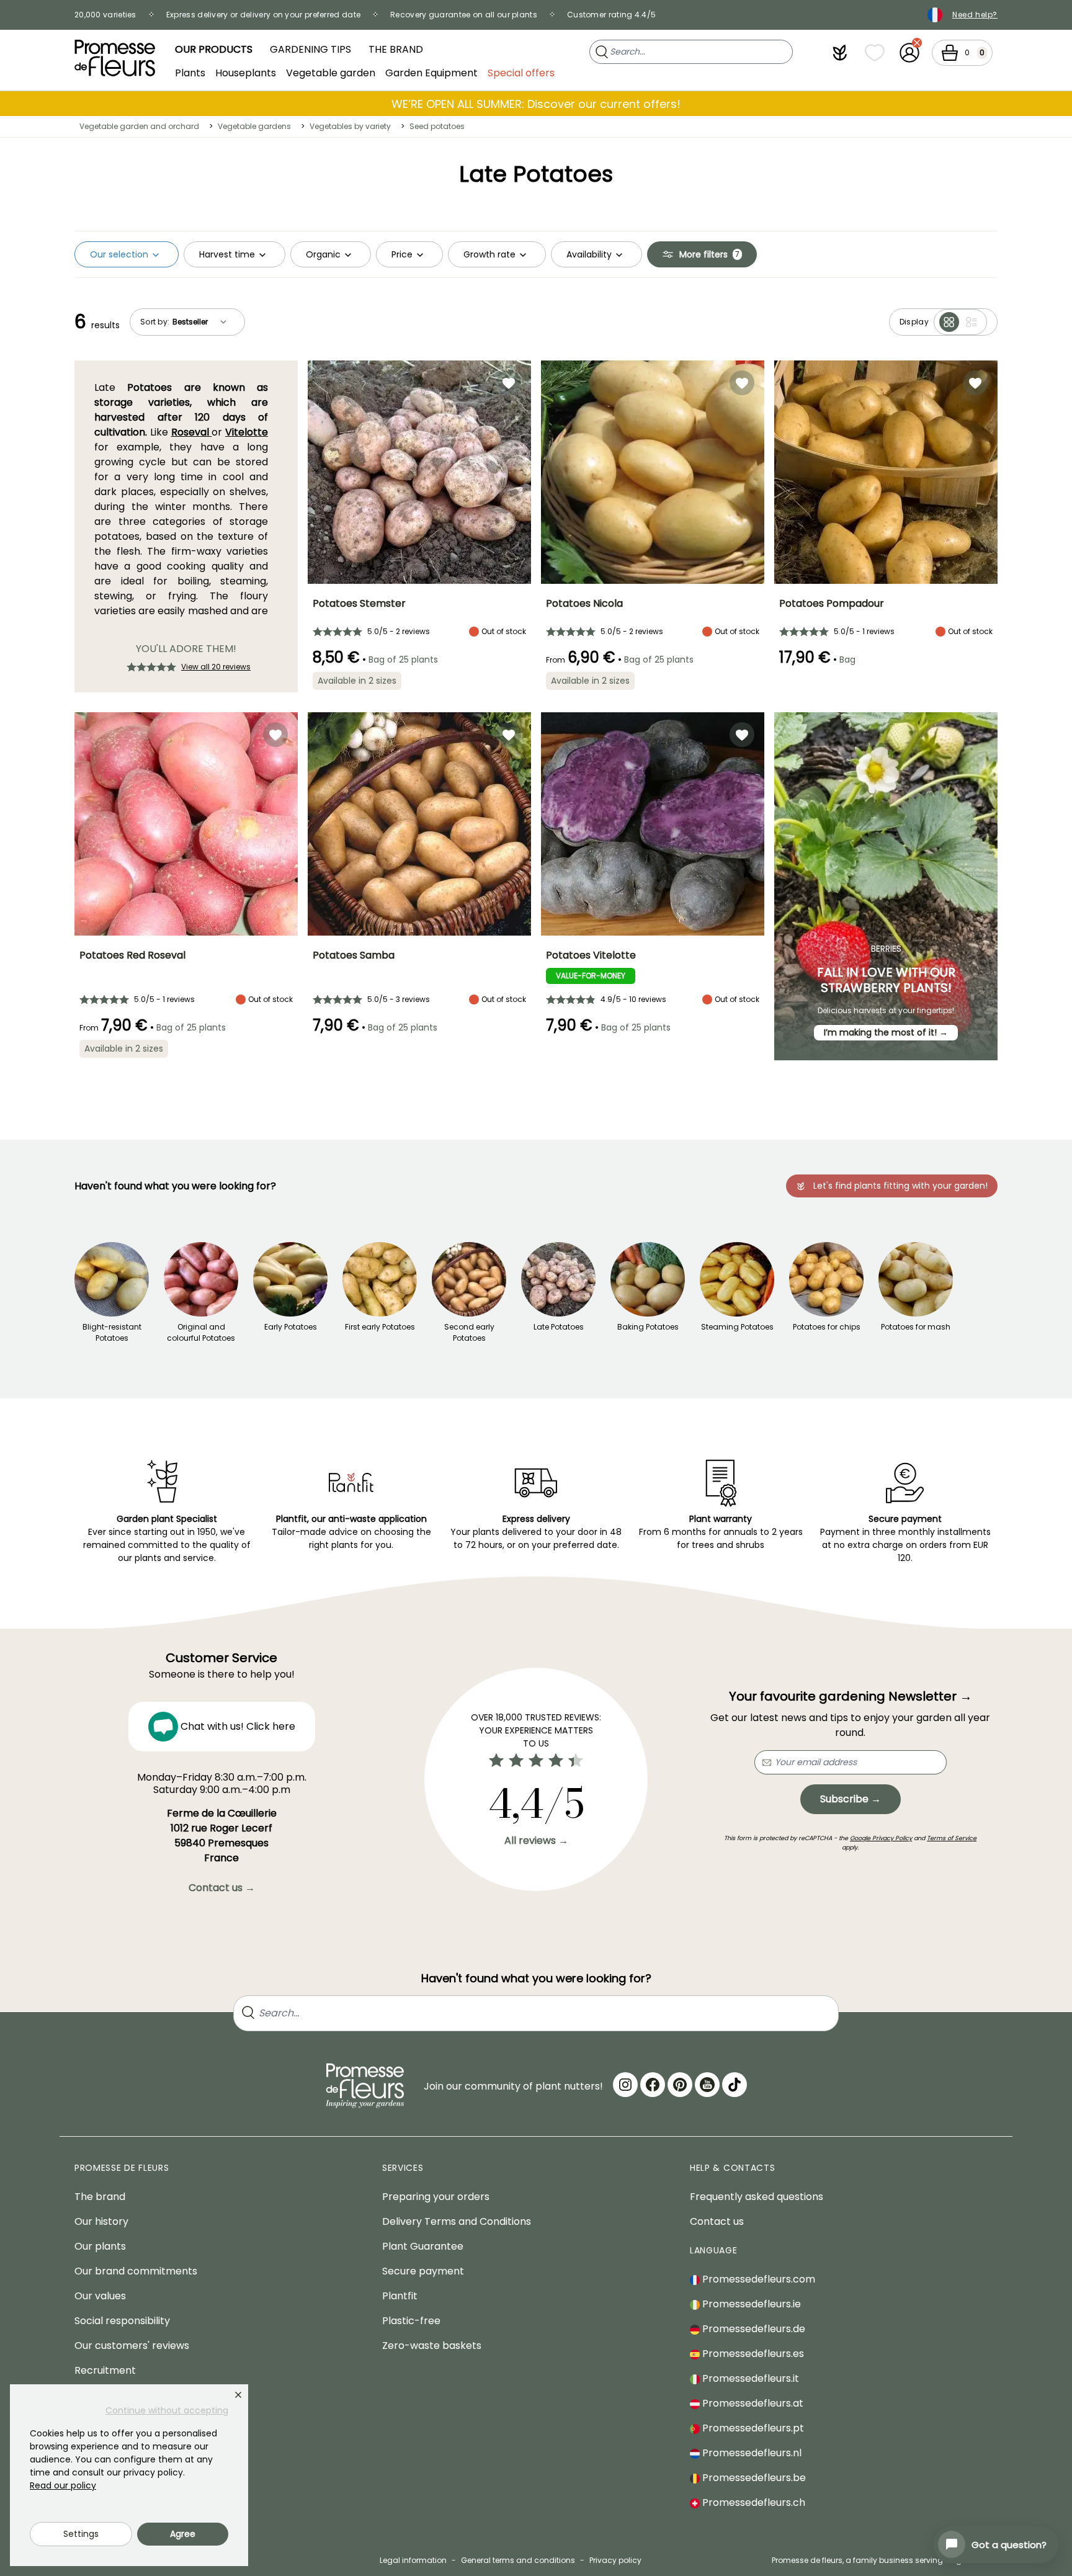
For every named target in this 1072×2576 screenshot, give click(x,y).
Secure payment (423, 2271)
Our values (100, 2296)
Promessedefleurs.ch (753, 2502)
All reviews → (536, 1840)
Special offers (521, 72)
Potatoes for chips (827, 1327)
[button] (840, 53)
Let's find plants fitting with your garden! (900, 1186)
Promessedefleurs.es (752, 2354)
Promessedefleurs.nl (751, 2453)
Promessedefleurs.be (753, 2478)
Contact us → (222, 1888)
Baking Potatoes (648, 1327)
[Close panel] (238, 2395)
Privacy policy (615, 2560)
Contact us (717, 2221)
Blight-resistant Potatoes (112, 1332)
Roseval (192, 432)
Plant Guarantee (423, 2246)
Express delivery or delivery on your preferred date (263, 15)
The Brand (396, 49)
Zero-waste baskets (432, 2346)
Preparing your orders (436, 2197)
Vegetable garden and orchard (139, 126)
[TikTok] (735, 2085)
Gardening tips (310, 49)
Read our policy (63, 2485)
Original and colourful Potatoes (201, 1332)
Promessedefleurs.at (752, 2403)
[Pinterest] (680, 2085)
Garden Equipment (431, 72)
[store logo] (115, 58)
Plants (190, 72)
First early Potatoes (380, 1327)
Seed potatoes (437, 126)
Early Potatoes (291, 1327)
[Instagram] (625, 2085)
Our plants (100, 2246)
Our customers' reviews (132, 2346)
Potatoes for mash (916, 1327)
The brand (100, 2197)
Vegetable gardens (254, 126)
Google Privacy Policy (881, 1838)
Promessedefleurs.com (757, 2279)
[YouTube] (707, 2085)
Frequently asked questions (757, 2197)
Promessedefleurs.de (753, 2329)
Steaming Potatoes (737, 1327)
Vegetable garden (331, 72)
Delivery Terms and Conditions (457, 2221)
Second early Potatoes (469, 1332)
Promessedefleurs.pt (752, 2428)
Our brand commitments (136, 2271)
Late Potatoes (559, 1327)
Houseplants (246, 72)
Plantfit (400, 2296)
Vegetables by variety (350, 126)
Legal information (413, 2560)
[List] (971, 322)
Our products (214, 49)
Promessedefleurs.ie (750, 2304)
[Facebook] (653, 2085)
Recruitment (105, 2370)
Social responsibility (122, 2321)
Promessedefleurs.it (749, 2378)
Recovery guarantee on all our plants (464, 15)
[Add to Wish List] (509, 383)
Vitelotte (247, 432)
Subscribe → (851, 1799)
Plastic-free (411, 2321)
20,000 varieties (105, 15)
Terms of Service (952, 1838)
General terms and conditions (518, 2560)
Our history (101, 2221)
